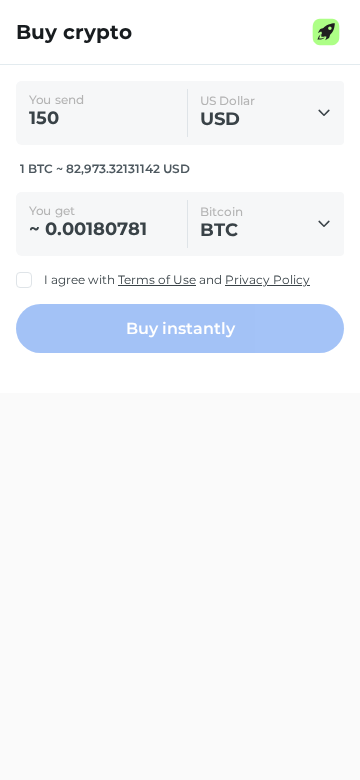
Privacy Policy (267, 279)
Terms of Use (157, 279)
